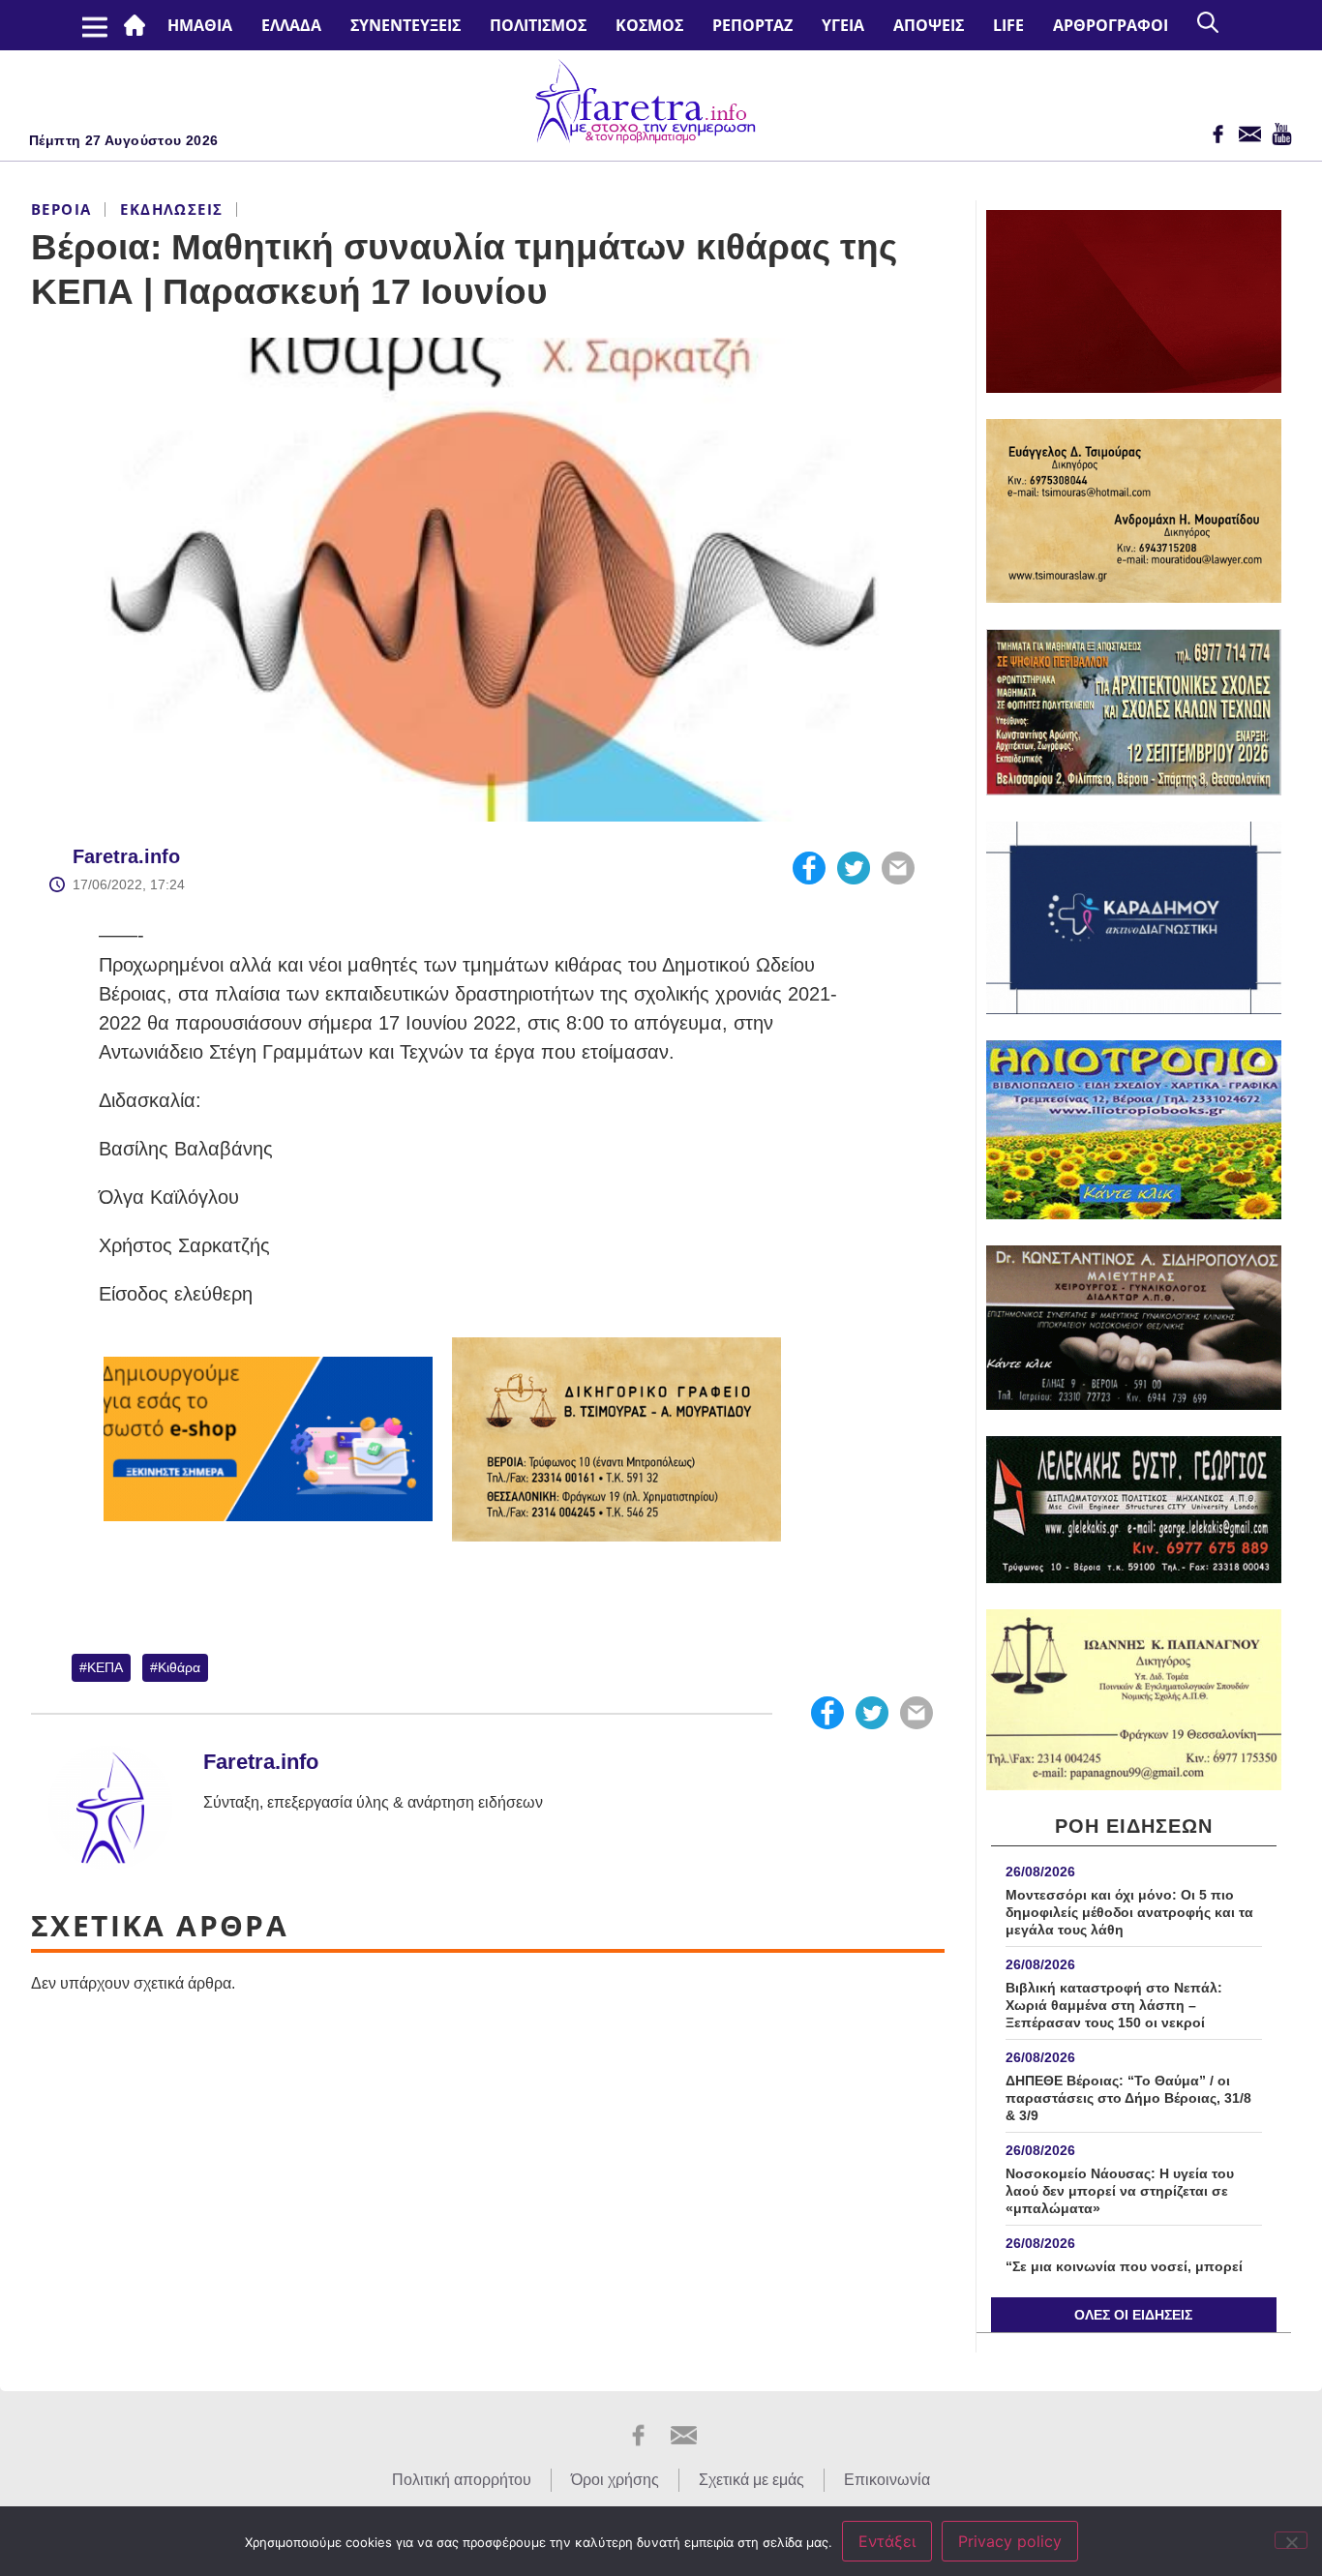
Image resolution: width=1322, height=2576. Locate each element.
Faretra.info (126, 856)
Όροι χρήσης (615, 2480)
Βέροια (61, 209)
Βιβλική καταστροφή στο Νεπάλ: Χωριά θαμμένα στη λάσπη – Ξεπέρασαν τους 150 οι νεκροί (1114, 2005)
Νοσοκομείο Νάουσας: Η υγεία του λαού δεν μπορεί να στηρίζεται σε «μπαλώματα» (1120, 2191)
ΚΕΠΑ (105, 1667)
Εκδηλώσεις (171, 209)
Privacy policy (1010, 2541)
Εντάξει (887, 2541)
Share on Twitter (854, 868)
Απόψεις (929, 25)
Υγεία (843, 25)
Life (1008, 25)
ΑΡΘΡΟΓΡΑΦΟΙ (1111, 25)
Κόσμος (649, 25)
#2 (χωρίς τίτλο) (138, 25)
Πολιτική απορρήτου (462, 2480)
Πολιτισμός (538, 25)
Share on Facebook (809, 868)
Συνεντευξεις (406, 25)
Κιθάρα (179, 1667)
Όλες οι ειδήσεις (1133, 2315)
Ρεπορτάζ (752, 25)
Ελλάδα (291, 25)
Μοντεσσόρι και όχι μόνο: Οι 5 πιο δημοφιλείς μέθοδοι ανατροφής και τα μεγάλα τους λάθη (1129, 1912)
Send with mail (898, 868)
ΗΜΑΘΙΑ (200, 25)
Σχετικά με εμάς (751, 2480)
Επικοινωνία (887, 2480)
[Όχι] (1291, 2540)
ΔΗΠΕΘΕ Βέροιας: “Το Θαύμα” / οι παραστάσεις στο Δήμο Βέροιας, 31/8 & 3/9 (1128, 2098)
